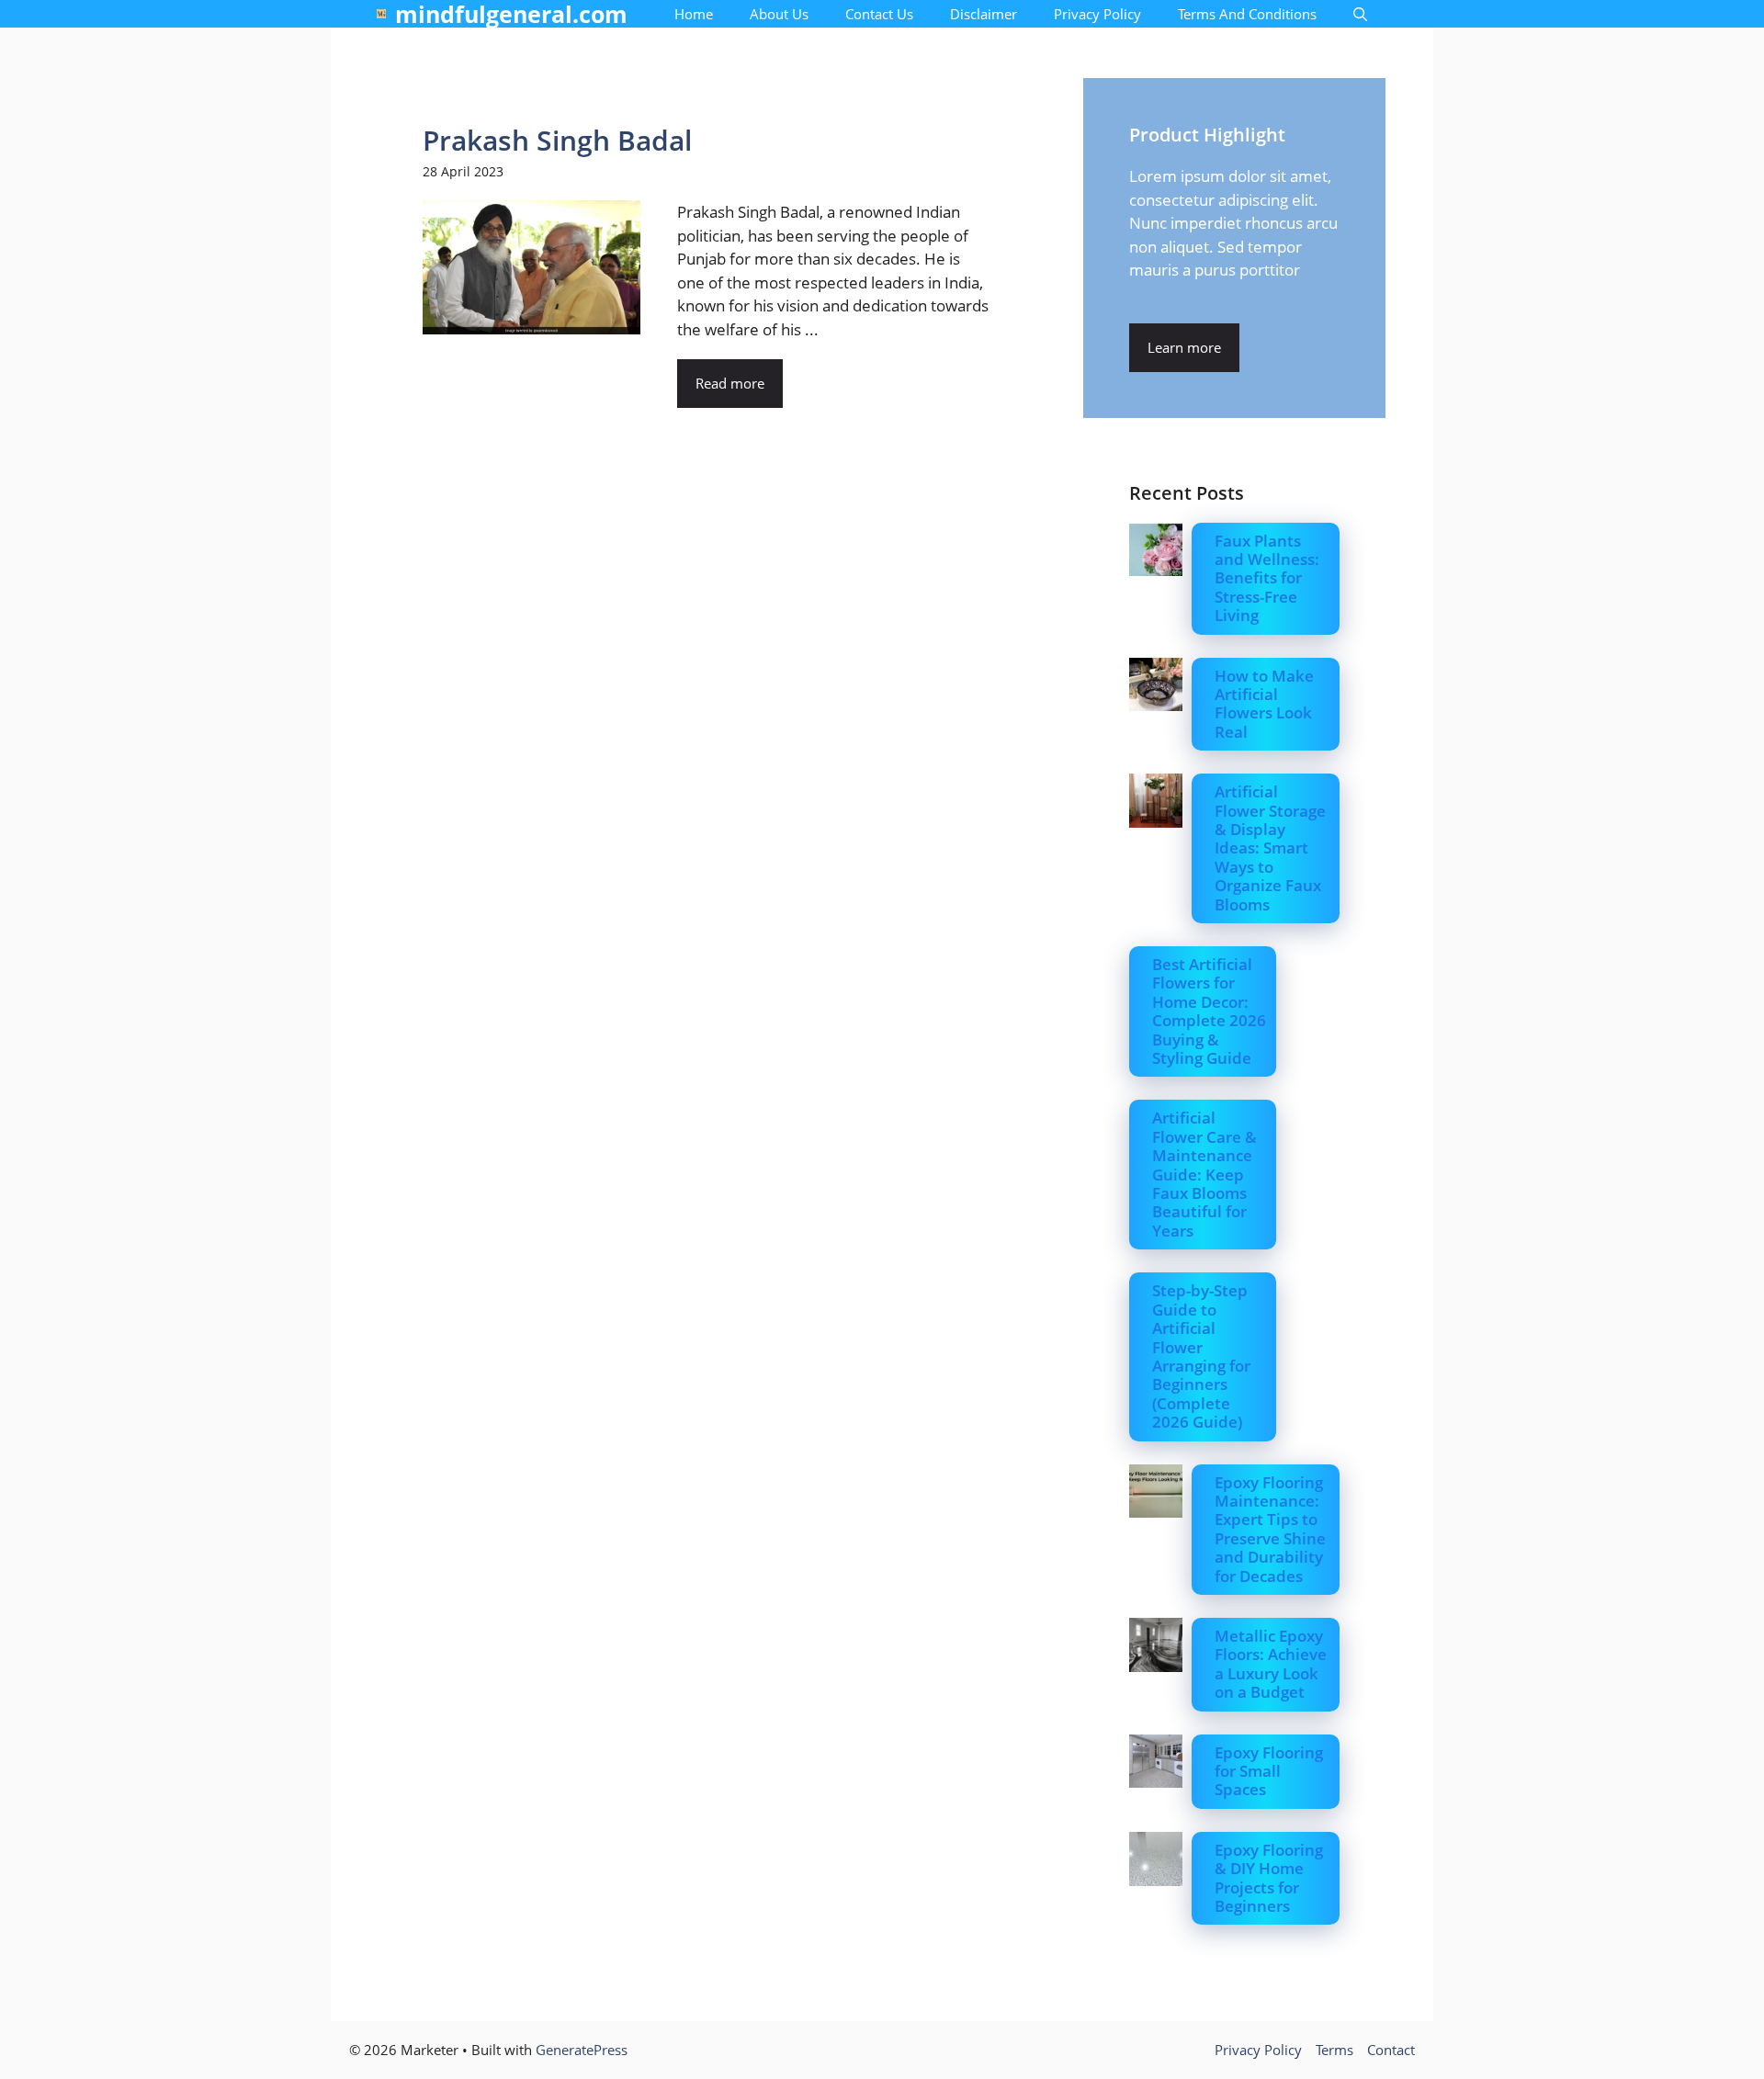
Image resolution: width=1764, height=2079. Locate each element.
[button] (1360, 14)
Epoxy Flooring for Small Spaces (1269, 1771)
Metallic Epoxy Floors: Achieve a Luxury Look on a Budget (1271, 1664)
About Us (779, 14)
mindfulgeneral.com (511, 14)
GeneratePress (582, 2050)
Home (694, 14)
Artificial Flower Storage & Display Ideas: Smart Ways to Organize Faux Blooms (1270, 847)
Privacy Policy (1097, 14)
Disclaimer (984, 14)
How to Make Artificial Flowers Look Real (1264, 704)
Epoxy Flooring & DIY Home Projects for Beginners (1269, 1878)
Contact (1391, 2050)
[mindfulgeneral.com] (381, 14)
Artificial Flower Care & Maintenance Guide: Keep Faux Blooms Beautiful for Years (1204, 1174)
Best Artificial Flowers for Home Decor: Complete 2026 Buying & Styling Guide (1209, 1011)
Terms (1334, 2050)
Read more (730, 383)
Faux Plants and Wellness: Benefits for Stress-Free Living (1267, 578)
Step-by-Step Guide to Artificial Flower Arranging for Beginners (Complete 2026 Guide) (1201, 1356)
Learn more (1184, 347)
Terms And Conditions (1247, 14)
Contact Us (879, 14)
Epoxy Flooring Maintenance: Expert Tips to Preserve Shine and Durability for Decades (1270, 1529)
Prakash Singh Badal (557, 140)
